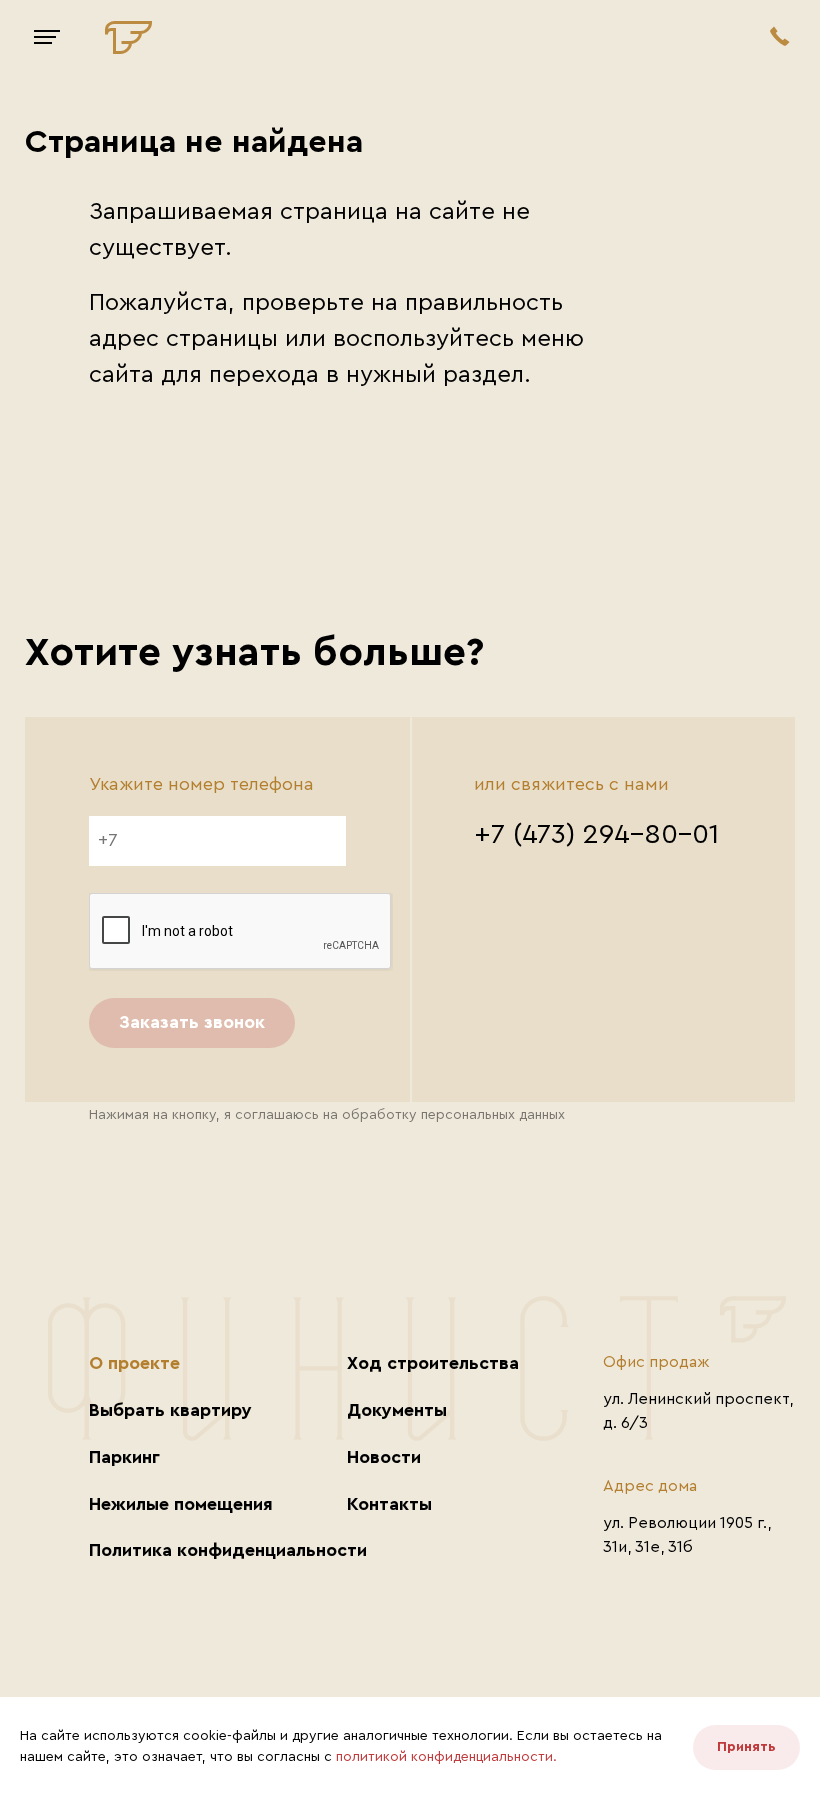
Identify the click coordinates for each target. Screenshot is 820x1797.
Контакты (389, 1504)
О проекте (134, 1363)
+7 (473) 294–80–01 (596, 834)
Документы (397, 1410)
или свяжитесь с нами (571, 784)
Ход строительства (433, 1363)
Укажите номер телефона (201, 784)
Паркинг (124, 1457)
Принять (746, 1747)
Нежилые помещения (181, 1504)
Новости (384, 1457)
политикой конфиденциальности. (446, 1757)
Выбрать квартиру (170, 1410)
